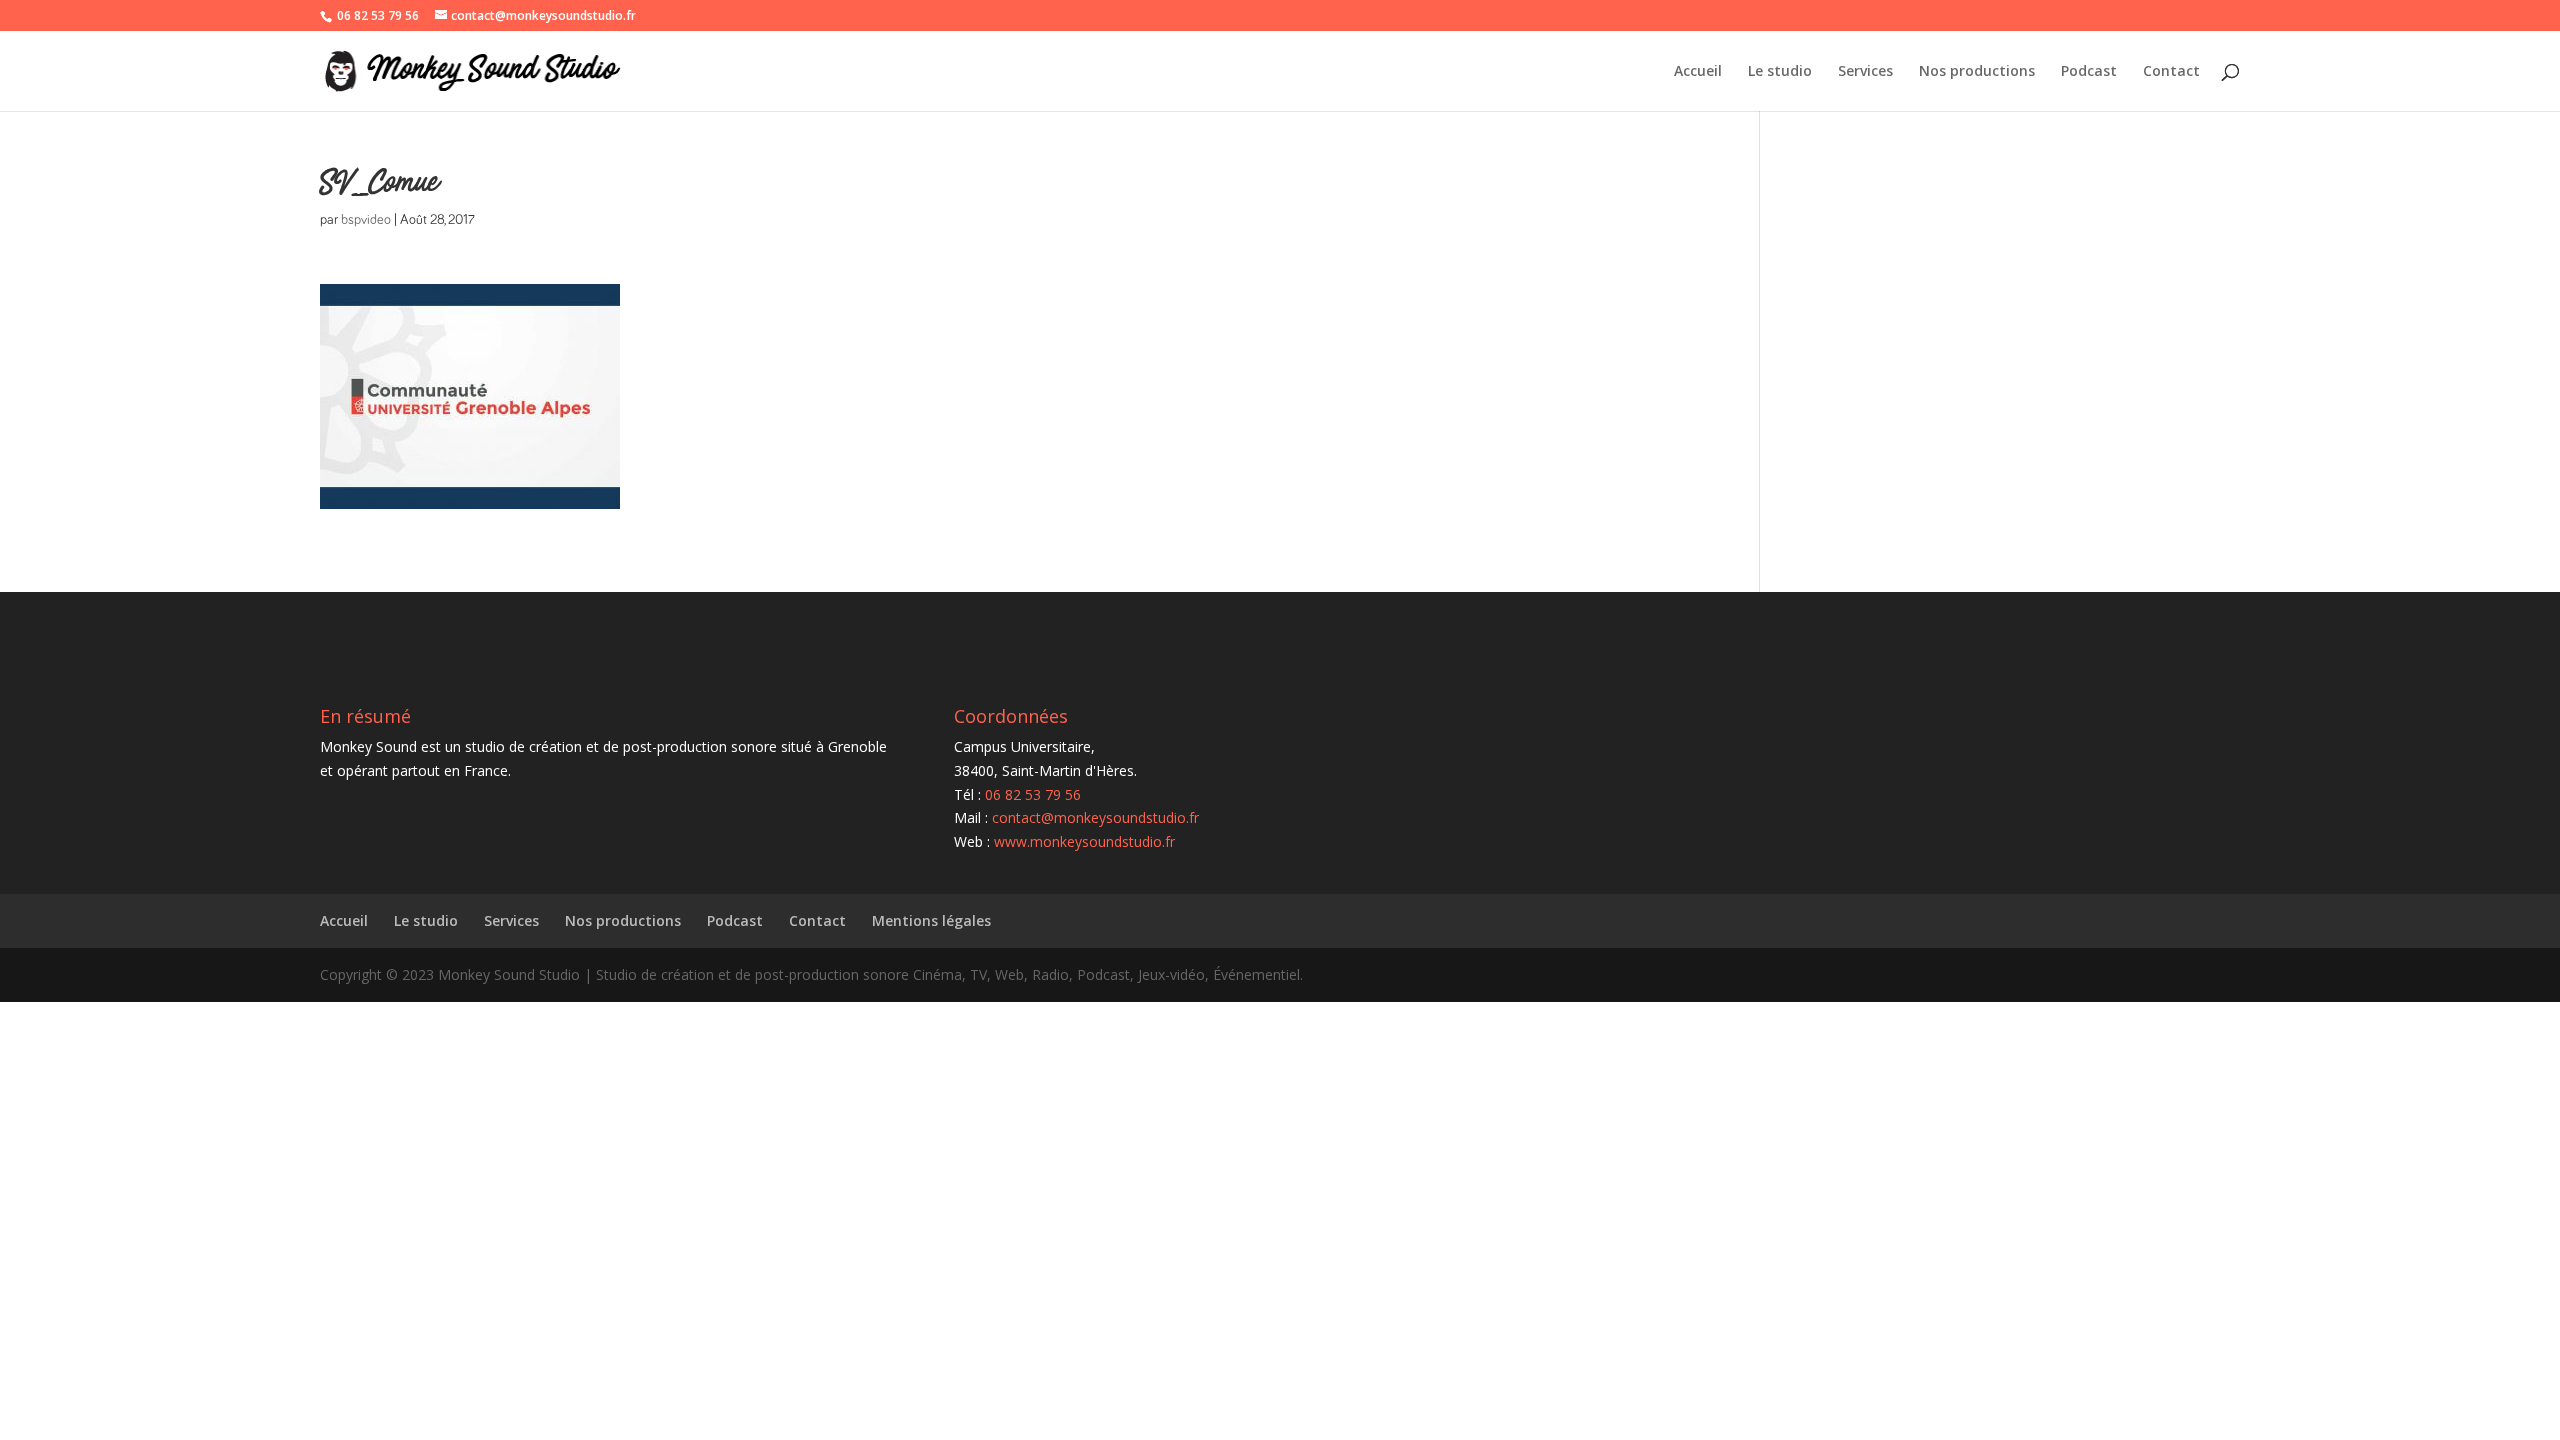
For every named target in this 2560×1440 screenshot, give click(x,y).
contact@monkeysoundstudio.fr (1095, 817)
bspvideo (366, 220)
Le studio (1780, 72)
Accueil (1698, 72)
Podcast (2089, 72)
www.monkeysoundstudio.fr (1084, 841)
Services (1865, 72)
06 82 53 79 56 (378, 15)
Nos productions (1977, 72)
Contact (2171, 72)
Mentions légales (931, 920)
